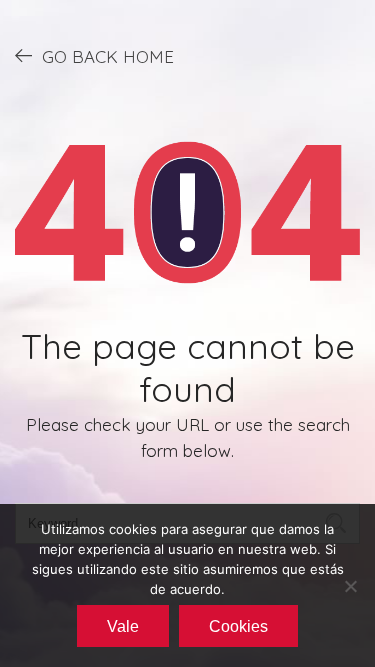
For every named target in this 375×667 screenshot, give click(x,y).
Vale (123, 626)
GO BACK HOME (108, 56)
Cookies (238, 626)
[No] (350, 586)
